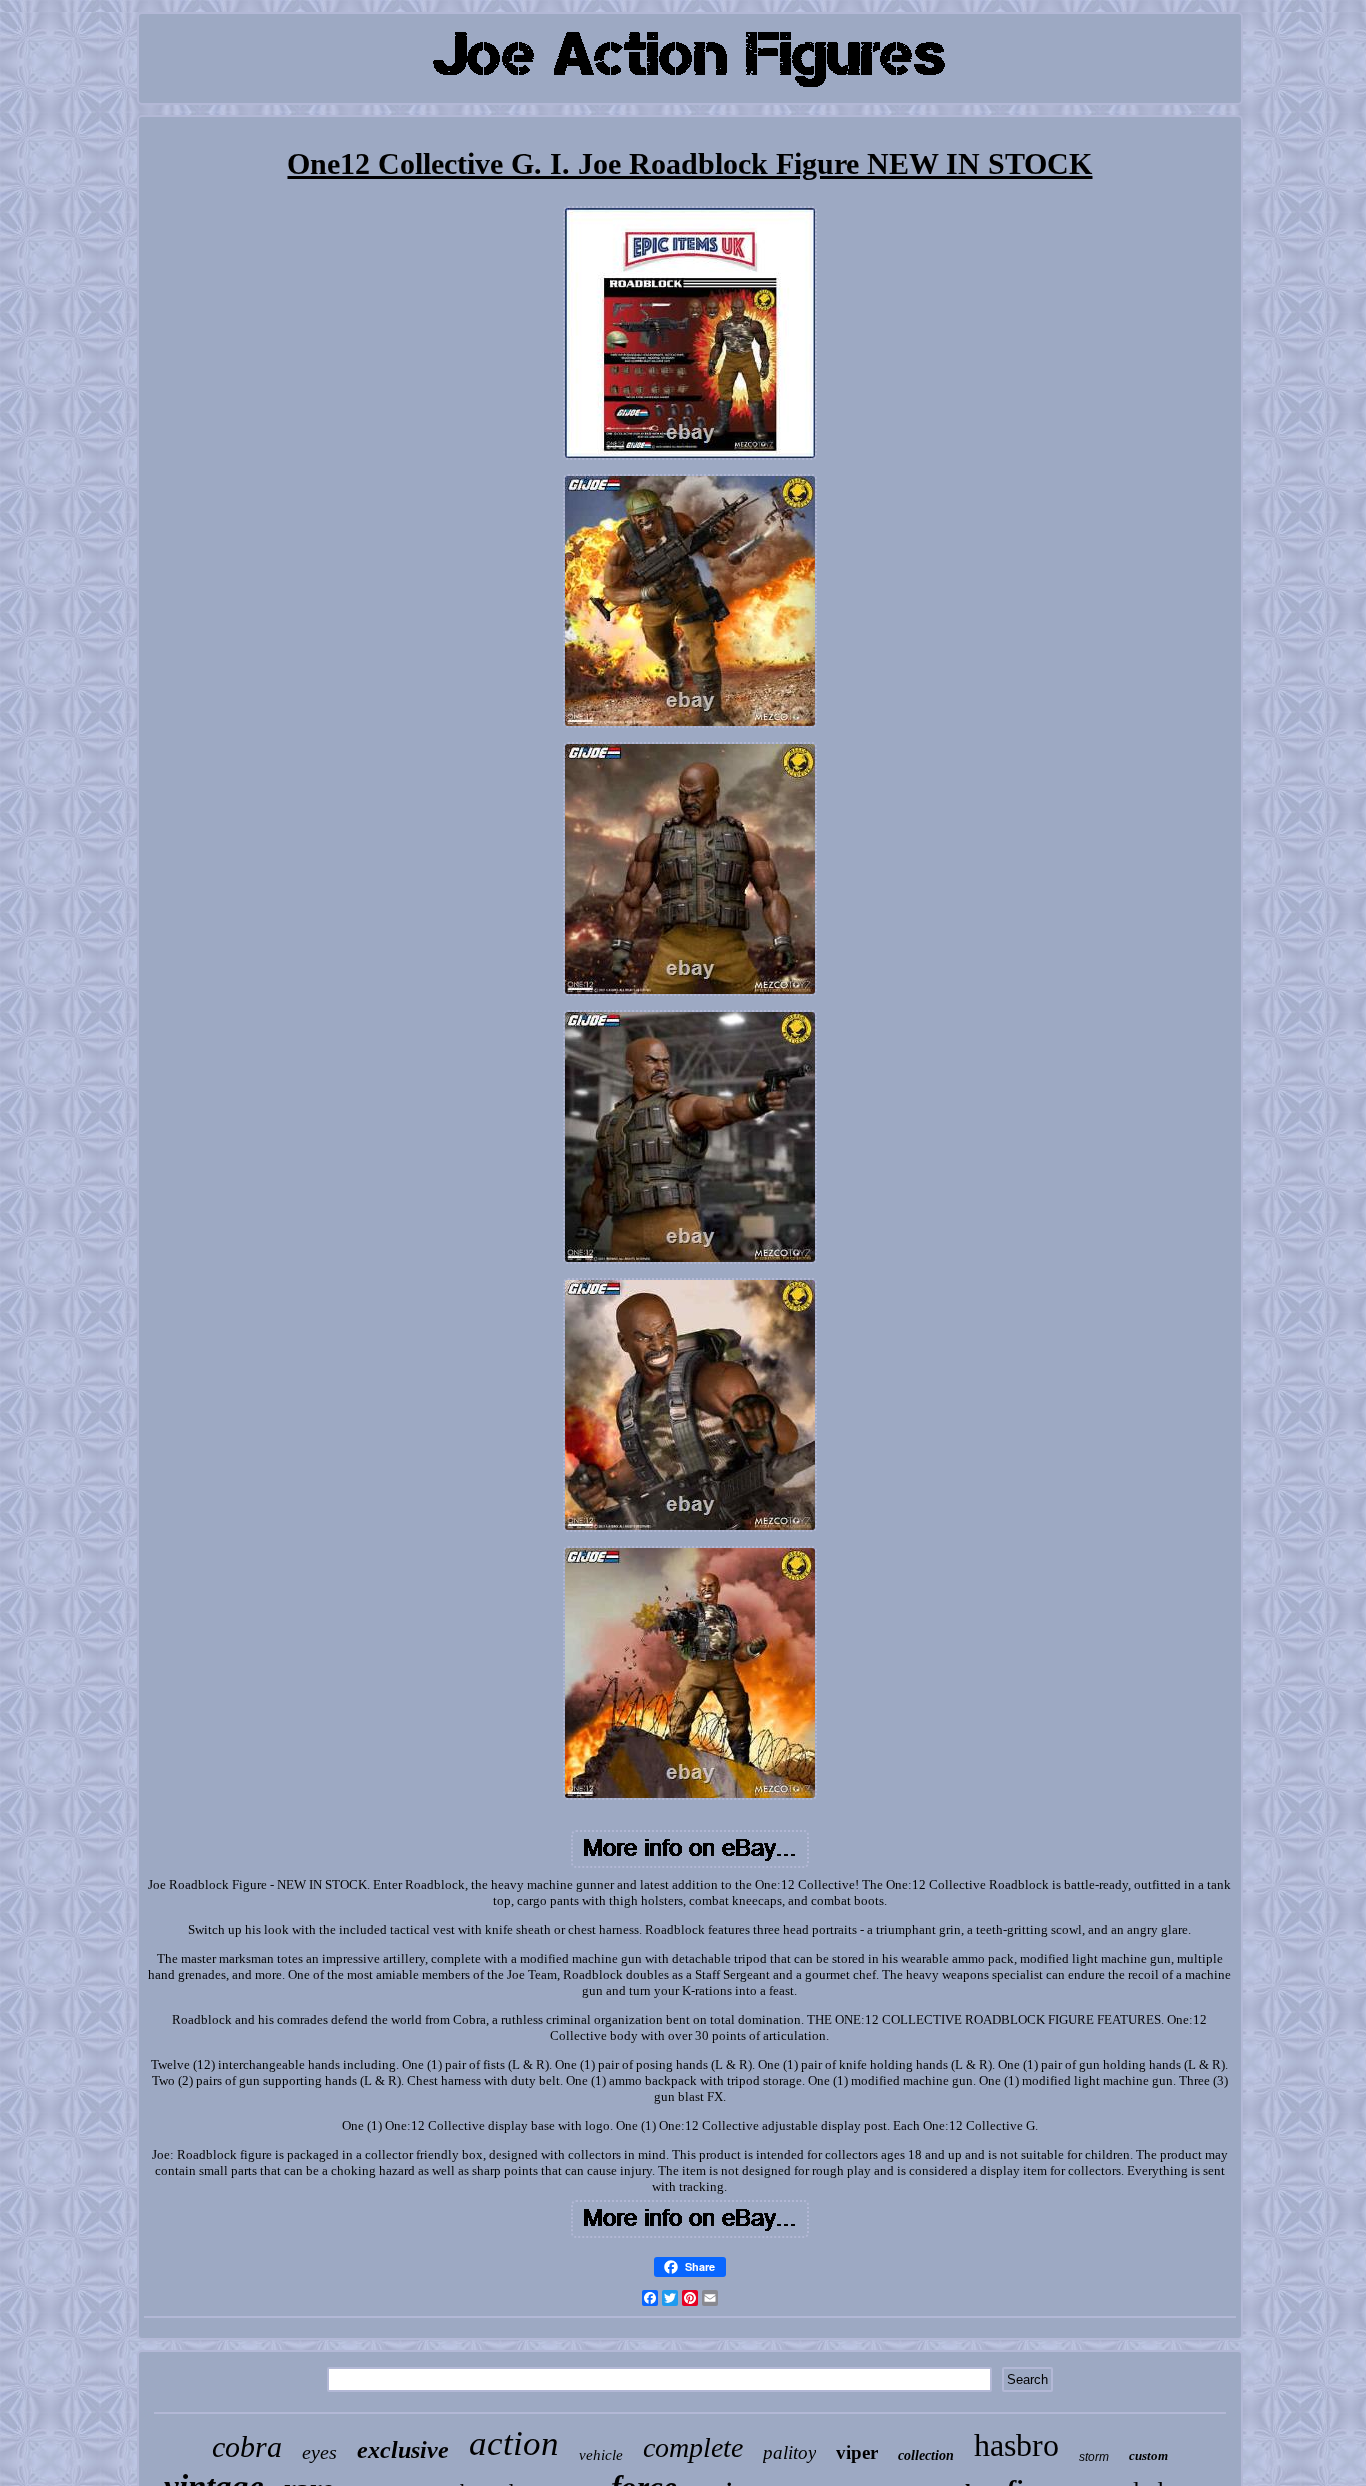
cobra (247, 2446)
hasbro (1016, 2445)
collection (926, 2455)
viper (857, 2452)
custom (1148, 2455)
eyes (319, 2452)
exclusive (403, 2450)
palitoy (789, 2452)
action (514, 2443)
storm (1094, 2457)
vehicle (601, 2455)
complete (693, 2447)
